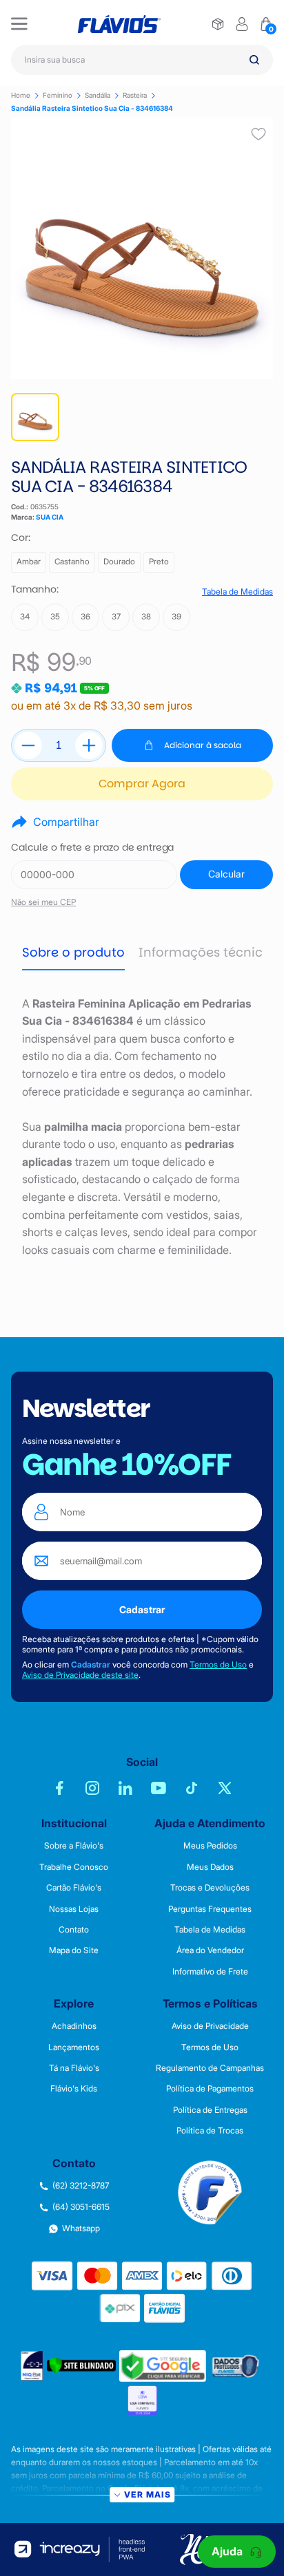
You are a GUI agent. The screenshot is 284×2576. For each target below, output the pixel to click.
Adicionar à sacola (203, 745)
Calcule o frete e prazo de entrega (92, 848)
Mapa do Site (74, 1950)
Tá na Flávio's (74, 2068)
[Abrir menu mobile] (19, 24)
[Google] (163, 2366)
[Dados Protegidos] (236, 2366)
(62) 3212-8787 (81, 2186)
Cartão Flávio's (74, 1888)
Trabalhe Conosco (74, 1867)
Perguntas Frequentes (210, 1909)
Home (21, 95)
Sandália (98, 95)
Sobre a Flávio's (74, 1846)
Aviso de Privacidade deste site (80, 1675)
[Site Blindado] (81, 2366)
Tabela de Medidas (237, 592)
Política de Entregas (210, 2110)
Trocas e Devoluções (210, 1888)
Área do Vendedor (210, 1950)
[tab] (73, 953)
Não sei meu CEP (43, 902)
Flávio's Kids (74, 2089)
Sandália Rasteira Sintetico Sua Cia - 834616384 (92, 108)
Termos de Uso (218, 1664)
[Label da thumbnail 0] (35, 417)
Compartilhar (66, 822)
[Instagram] (92, 1788)
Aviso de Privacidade (210, 2026)
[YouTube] (159, 1788)
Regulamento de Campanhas (210, 2068)
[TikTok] (192, 1788)
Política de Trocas (210, 2131)
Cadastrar (142, 1609)
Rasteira (135, 95)
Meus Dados (210, 1867)
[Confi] (142, 2400)
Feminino (58, 95)
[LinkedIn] (125, 1788)
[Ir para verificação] (218, 24)
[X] (225, 1788)
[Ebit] (32, 2366)
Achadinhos (74, 2026)
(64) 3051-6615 (81, 2207)
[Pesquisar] (254, 60)
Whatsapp (81, 2228)
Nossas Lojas (74, 1909)
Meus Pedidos (210, 1846)
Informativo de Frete (210, 1972)
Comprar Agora (142, 784)
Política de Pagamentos (210, 2089)
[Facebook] (59, 1788)
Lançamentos (74, 2047)
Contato (74, 1930)
